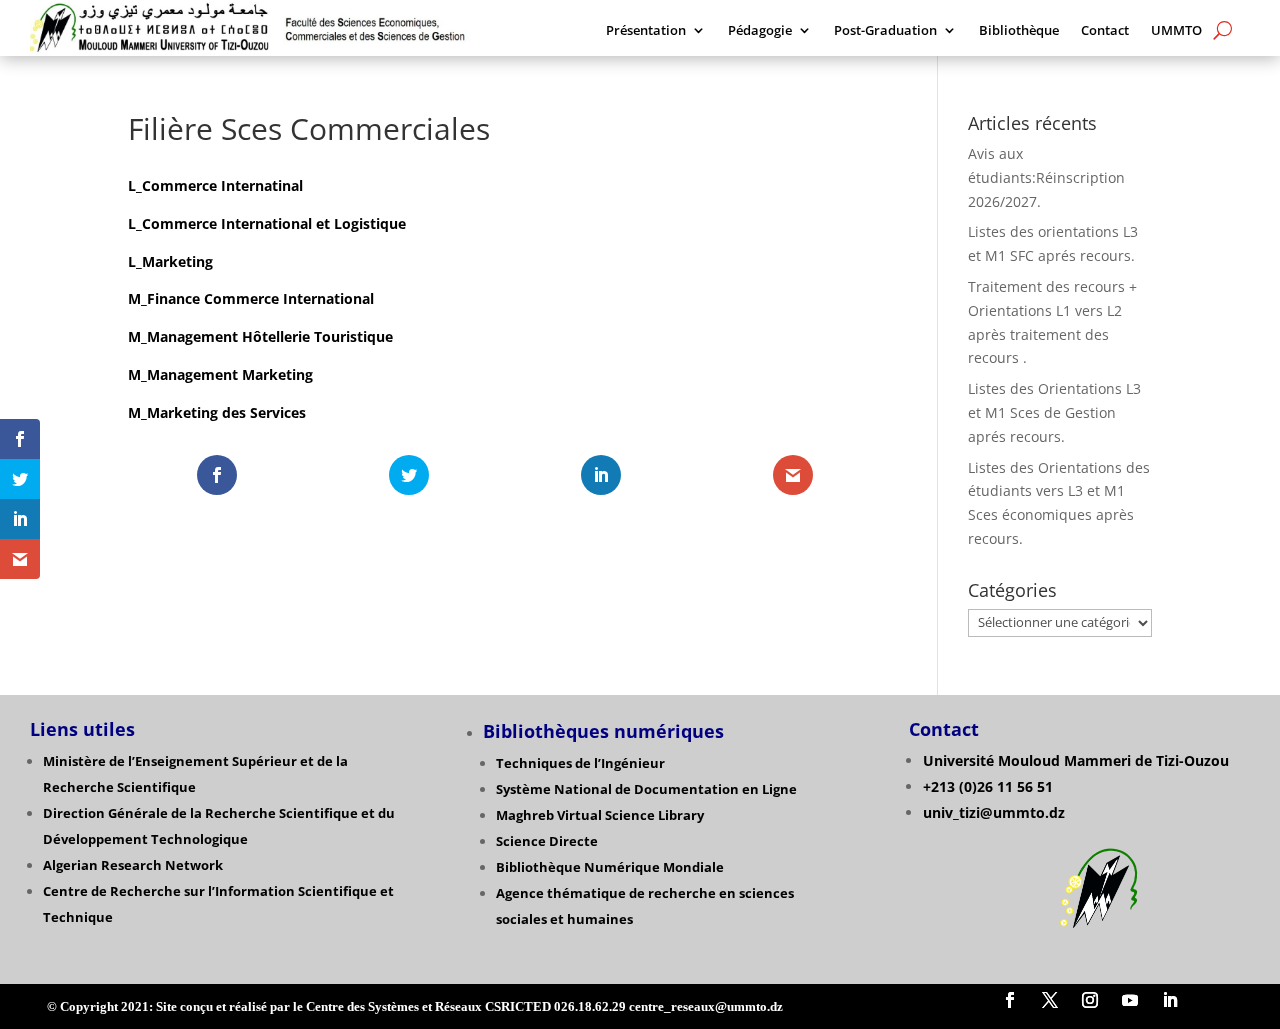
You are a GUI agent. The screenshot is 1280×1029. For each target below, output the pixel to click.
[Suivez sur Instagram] (1090, 1000)
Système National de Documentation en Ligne (646, 789)
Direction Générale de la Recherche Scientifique (200, 813)
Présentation (646, 31)
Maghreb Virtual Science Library (600, 815)
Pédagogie (760, 31)
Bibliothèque (1019, 31)
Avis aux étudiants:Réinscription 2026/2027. (1046, 177)
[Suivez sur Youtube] (1130, 1000)
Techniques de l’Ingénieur (580, 763)
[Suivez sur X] (1050, 1000)
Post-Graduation (885, 31)
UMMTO (1176, 31)
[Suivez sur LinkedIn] (1170, 1000)
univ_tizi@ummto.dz (994, 812)
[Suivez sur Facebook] (1010, 1000)
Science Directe (547, 841)
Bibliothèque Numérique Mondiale (610, 867)
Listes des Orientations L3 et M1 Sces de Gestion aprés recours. (1054, 412)
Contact (1105, 31)
